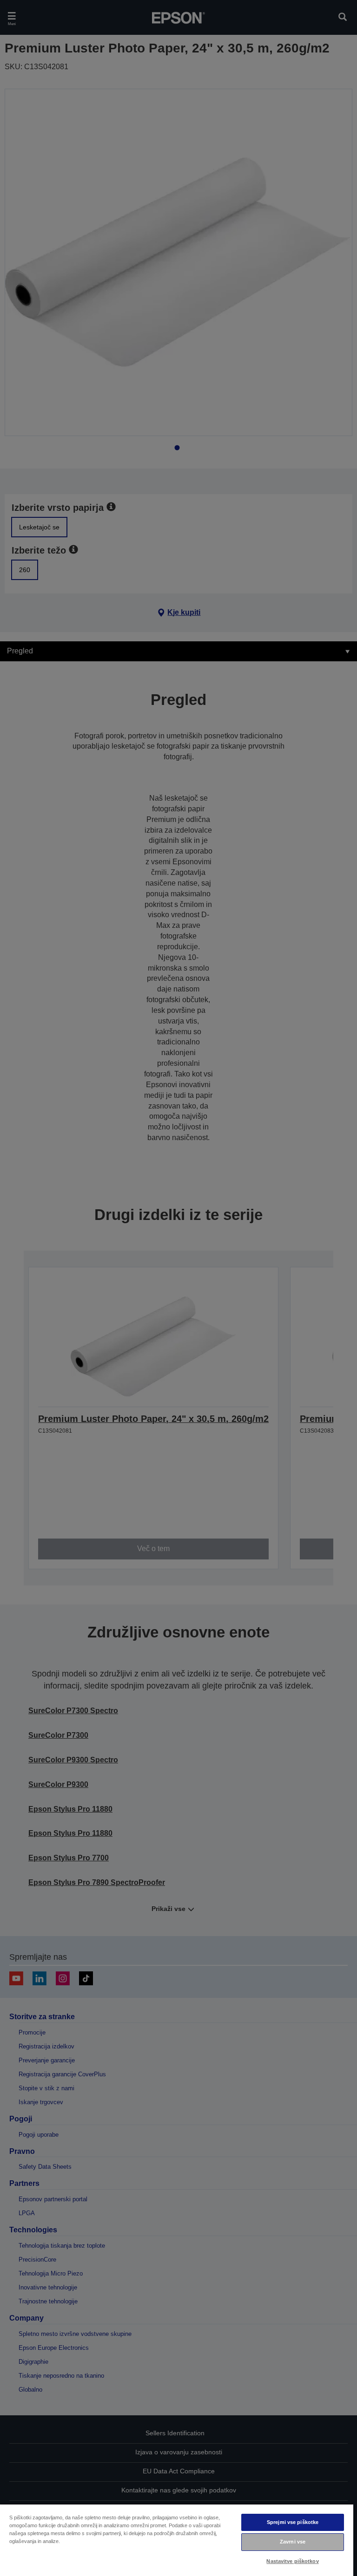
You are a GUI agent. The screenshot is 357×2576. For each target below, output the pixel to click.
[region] (177, 2540)
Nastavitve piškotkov (292, 2561)
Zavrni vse (293, 2542)
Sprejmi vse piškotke (293, 2522)
